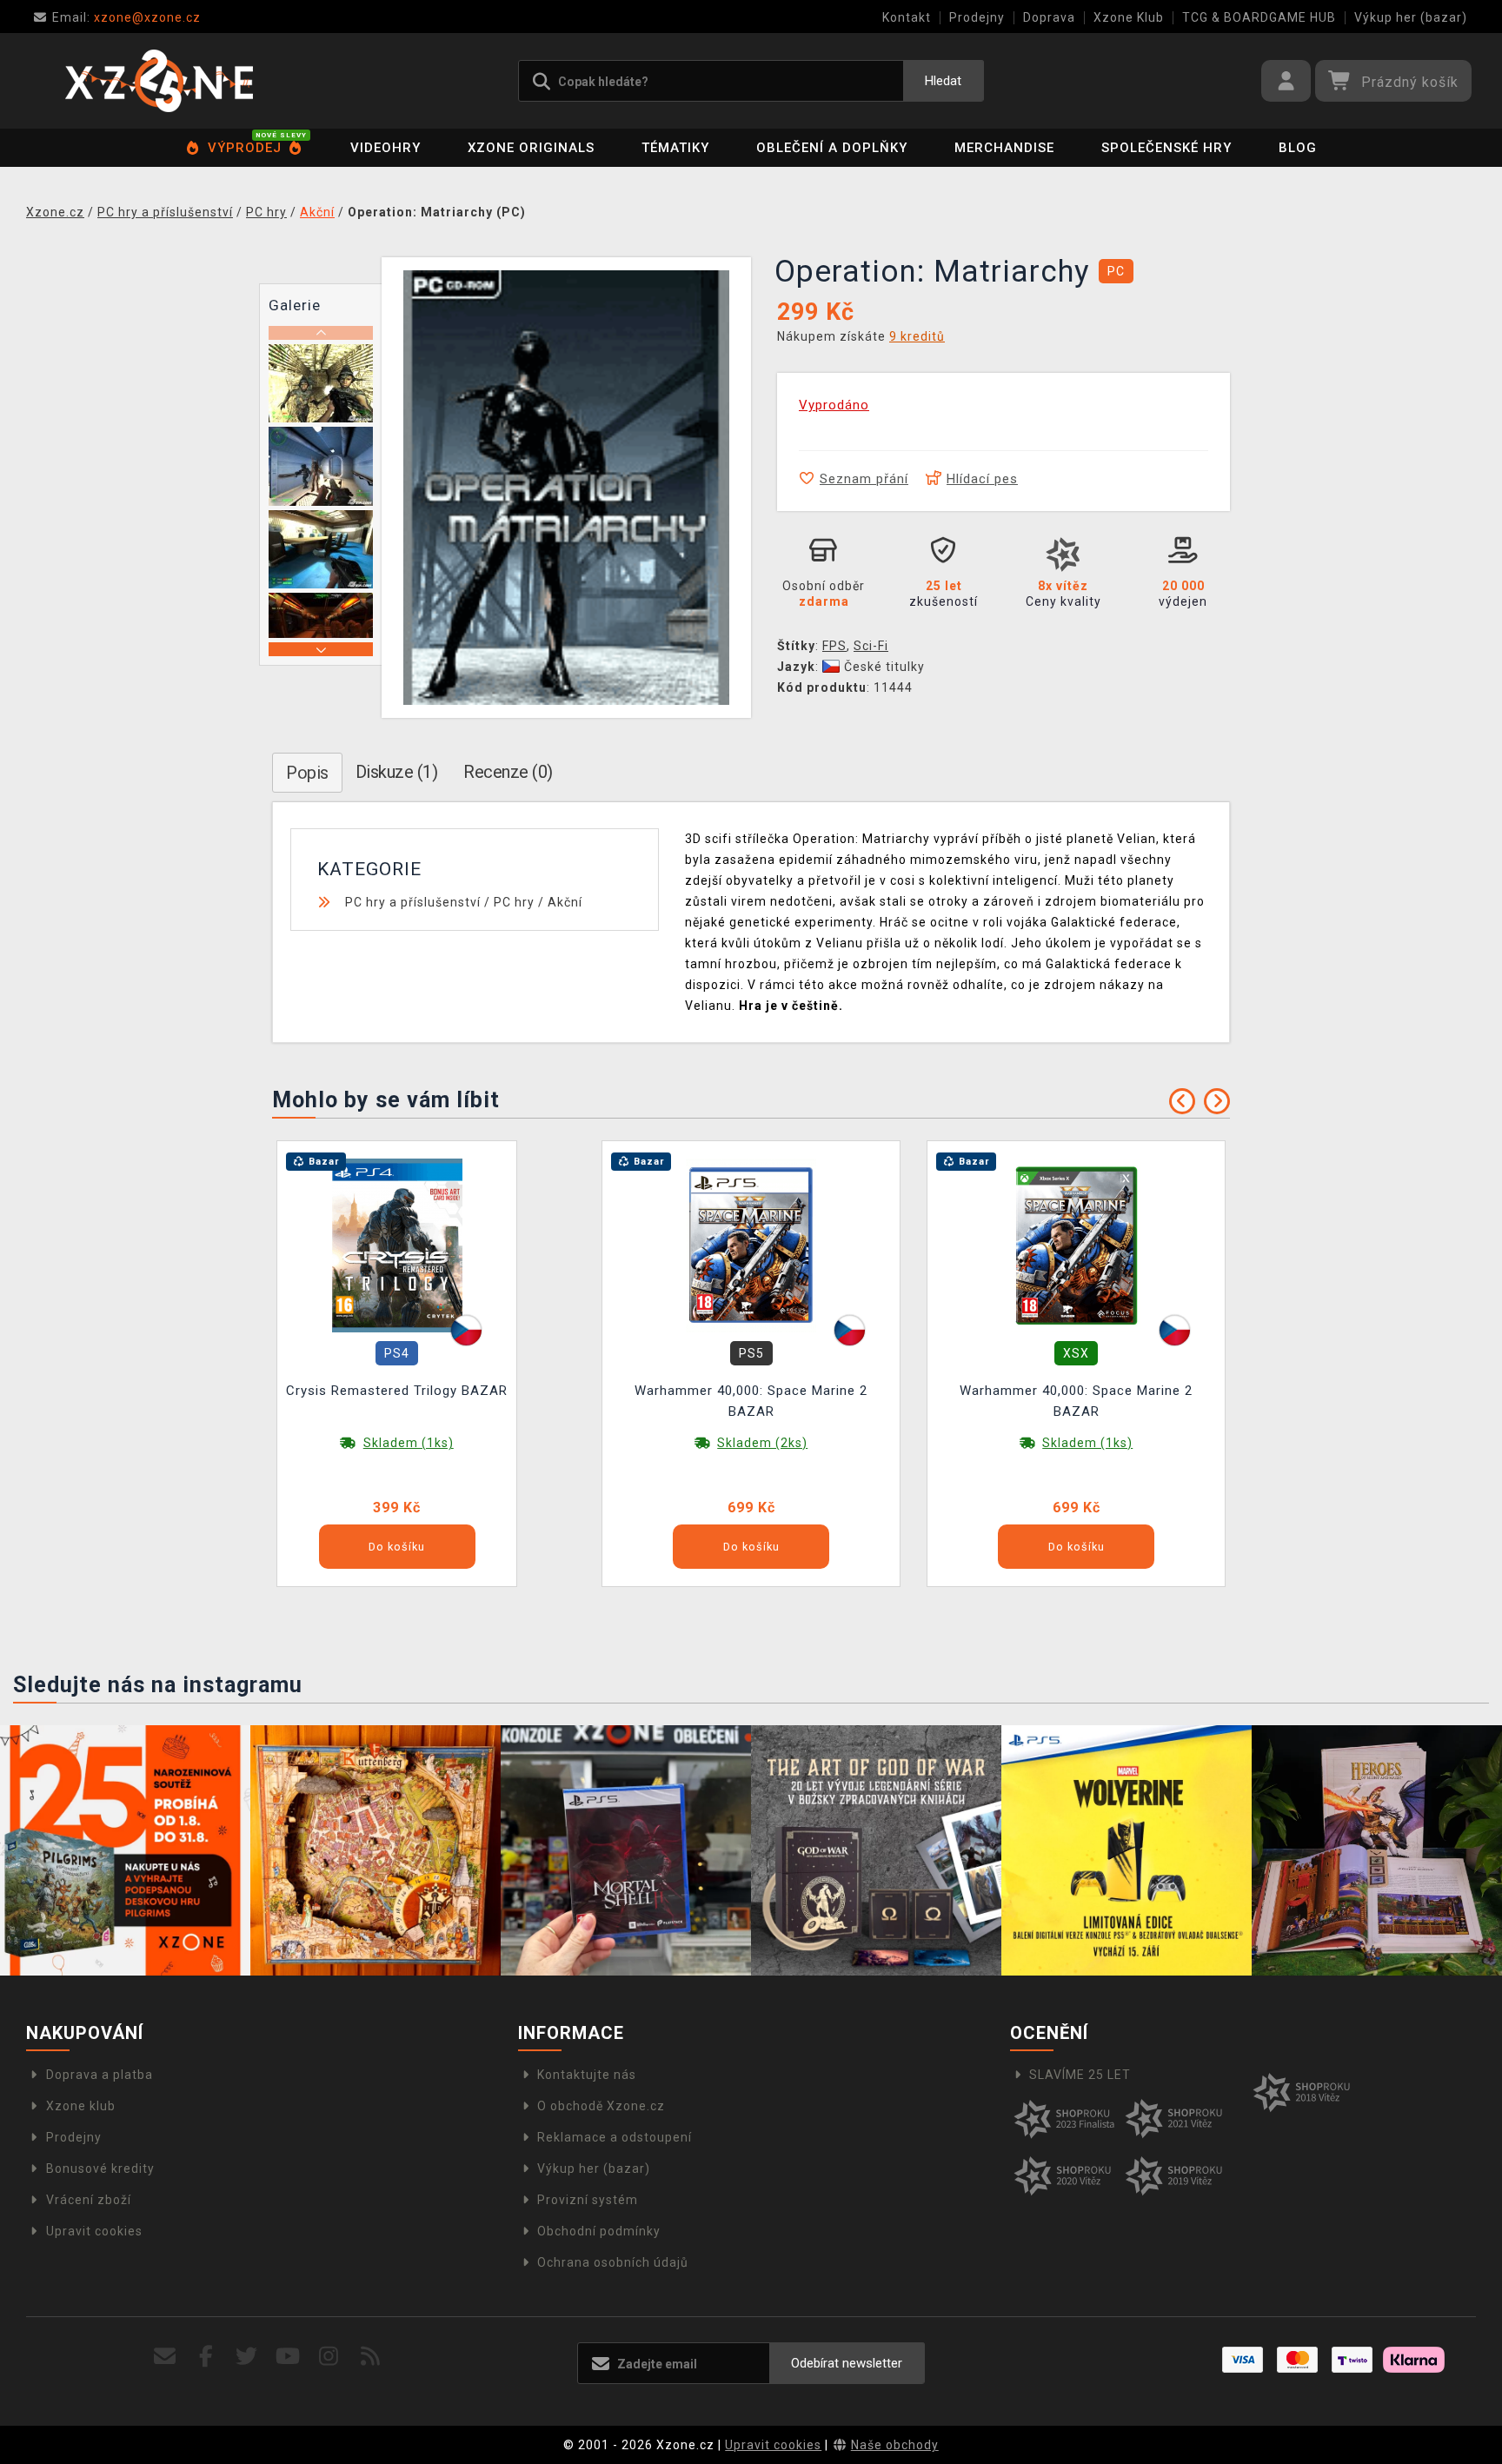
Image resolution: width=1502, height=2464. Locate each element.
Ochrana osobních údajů (613, 2262)
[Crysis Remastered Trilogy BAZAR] (397, 1245)
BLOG (1298, 148)
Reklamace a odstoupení (615, 2137)
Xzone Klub (1129, 17)
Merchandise (1004, 148)
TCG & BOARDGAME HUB (1259, 17)
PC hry (514, 902)
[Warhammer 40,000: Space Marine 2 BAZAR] (751, 1245)
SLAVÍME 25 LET (1080, 2075)
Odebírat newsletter (847, 2363)
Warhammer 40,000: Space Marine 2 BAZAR (751, 1401)
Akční (565, 902)
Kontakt (907, 17)
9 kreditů (917, 336)
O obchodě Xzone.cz (601, 2106)
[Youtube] (288, 2357)
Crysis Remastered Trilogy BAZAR (397, 1391)
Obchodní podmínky (599, 2231)
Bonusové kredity (100, 2168)
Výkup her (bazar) (1411, 17)
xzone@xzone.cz (126, 17)
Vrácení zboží (89, 2200)
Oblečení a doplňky (832, 148)
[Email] (165, 2357)
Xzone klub (81, 2106)
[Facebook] (206, 2357)
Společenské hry (1166, 148)
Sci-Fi (871, 646)
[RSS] (371, 2357)
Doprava (1049, 17)
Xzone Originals (531, 148)
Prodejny (977, 17)
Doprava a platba (100, 2075)
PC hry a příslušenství (413, 902)
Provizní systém (588, 2200)
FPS (834, 646)
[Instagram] (329, 2357)
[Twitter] (247, 2357)
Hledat (943, 81)
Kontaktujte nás (587, 2075)
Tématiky (675, 148)
